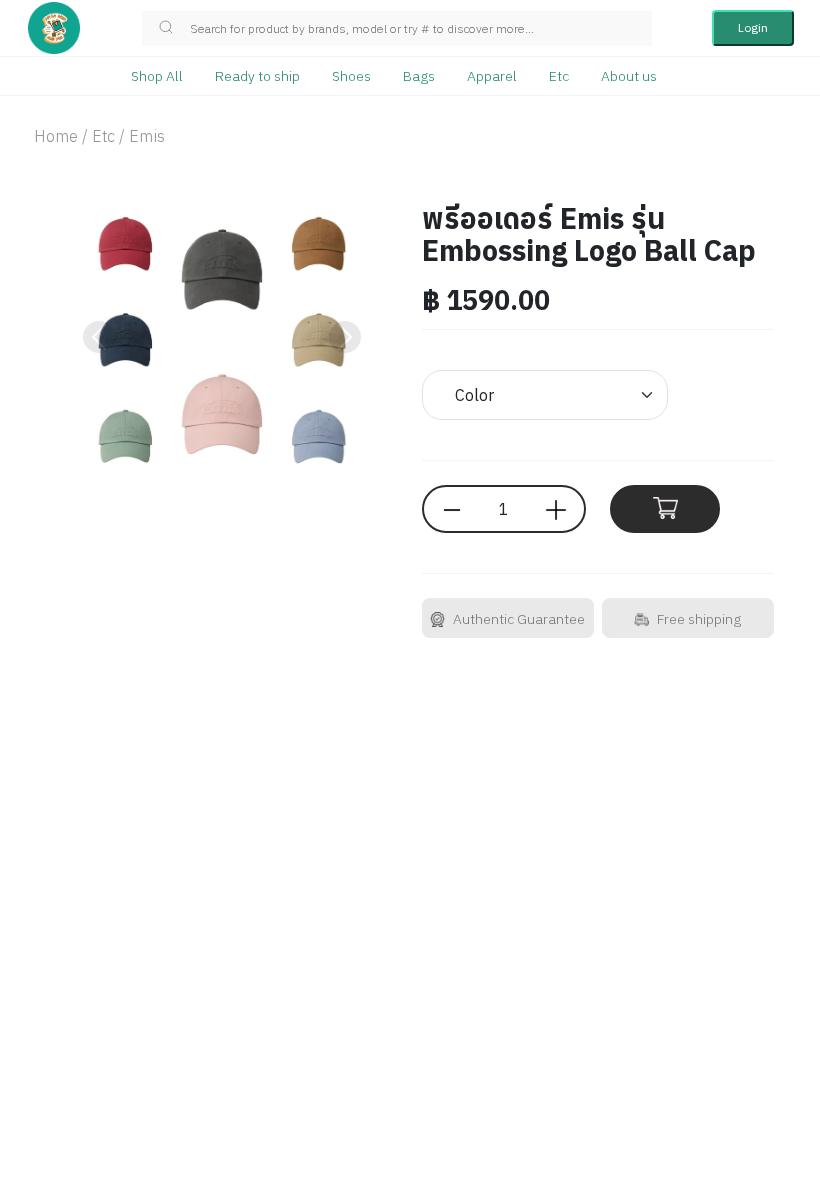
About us (629, 76)
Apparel (492, 76)
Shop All (157, 76)
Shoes (351, 76)
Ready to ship (257, 76)
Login (753, 27)
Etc (559, 76)
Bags (419, 76)
